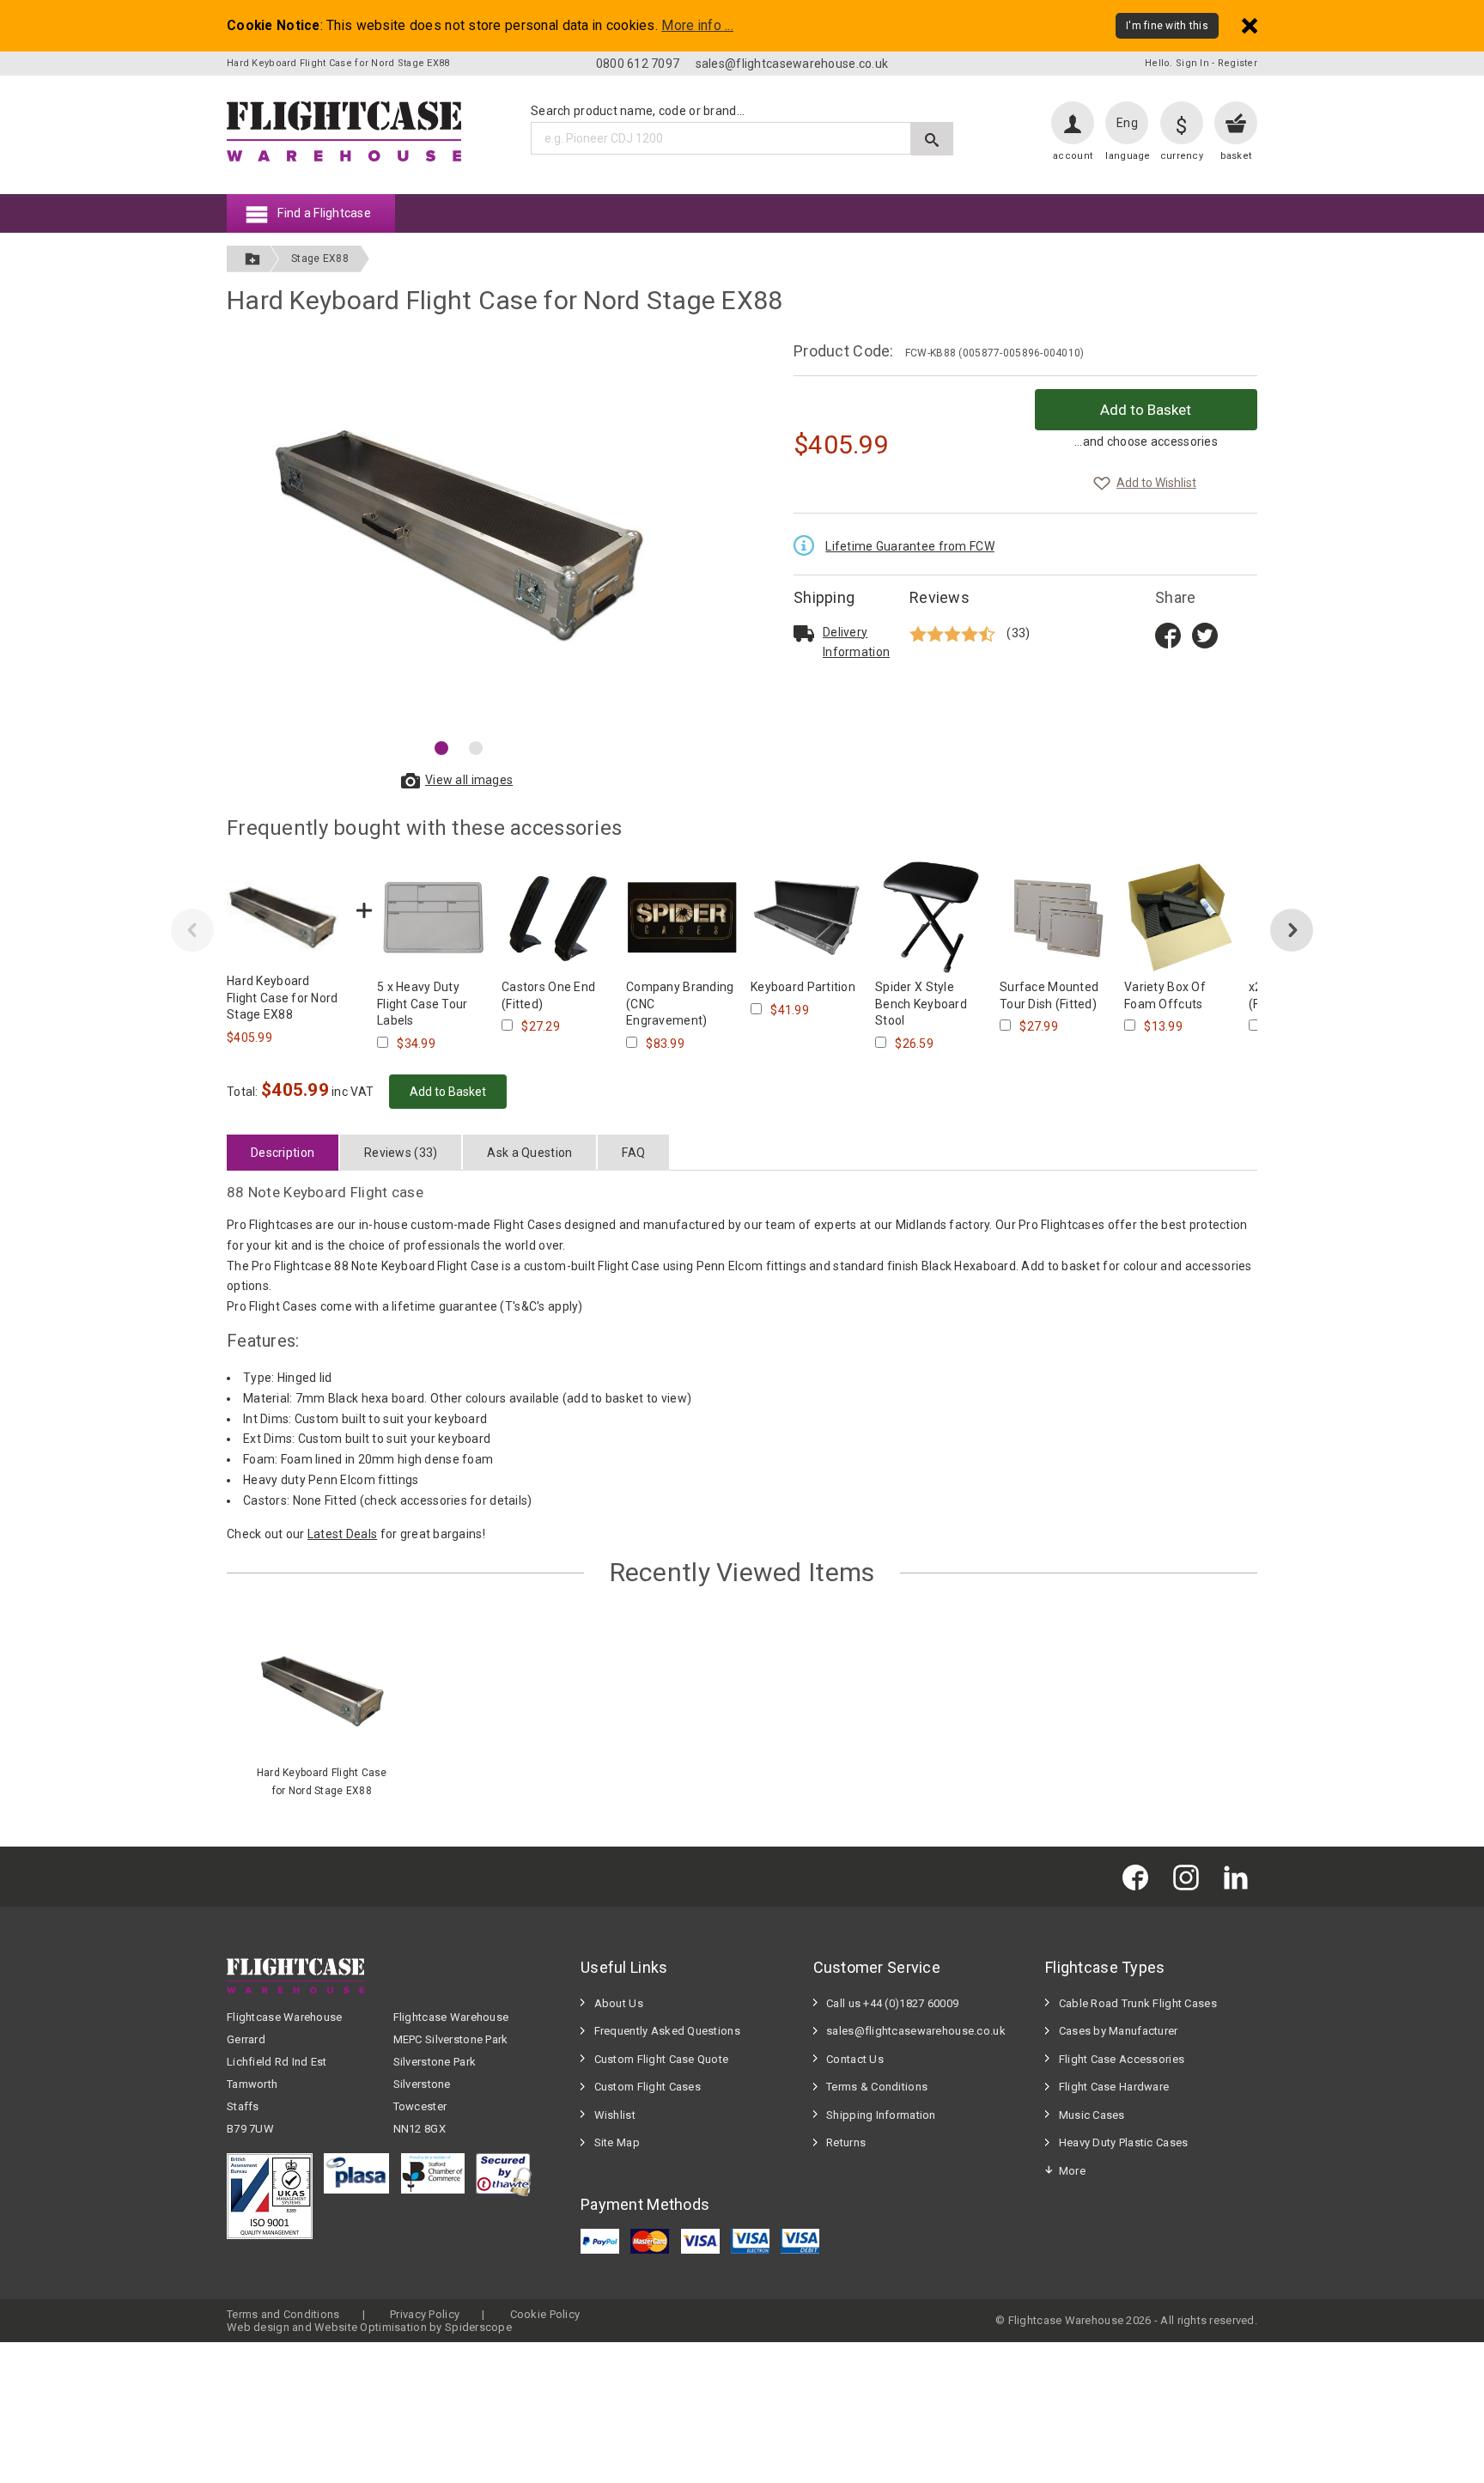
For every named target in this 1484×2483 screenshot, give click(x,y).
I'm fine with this (1167, 26)
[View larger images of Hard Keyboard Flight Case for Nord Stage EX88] (459, 535)
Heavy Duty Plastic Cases (1124, 2142)
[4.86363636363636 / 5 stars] (955, 633)
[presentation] (192, 930)
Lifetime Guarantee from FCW (910, 546)
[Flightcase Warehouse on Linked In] (1240, 1876)
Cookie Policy (545, 2314)
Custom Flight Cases (648, 2087)
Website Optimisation (371, 2327)
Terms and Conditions (283, 2314)
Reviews (940, 597)
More (1072, 2171)
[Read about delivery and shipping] (804, 633)
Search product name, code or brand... (638, 111)
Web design (258, 2327)
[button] (441, 748)
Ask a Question (529, 1153)
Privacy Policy (425, 2314)
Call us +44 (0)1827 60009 (892, 2003)
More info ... (697, 26)
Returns (846, 2142)
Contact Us (855, 2059)
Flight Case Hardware (1114, 2087)
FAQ (633, 1153)
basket (1236, 156)
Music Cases (1092, 2115)
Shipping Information (881, 2115)
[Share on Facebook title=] (1168, 634)
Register (1238, 63)
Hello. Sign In (1177, 63)
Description (283, 1153)
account (1073, 156)
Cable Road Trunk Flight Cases (1138, 2003)
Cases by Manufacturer (1119, 2031)
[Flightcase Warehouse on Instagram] (1190, 1876)
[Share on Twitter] (1205, 634)
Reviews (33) (401, 1153)
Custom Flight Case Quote (662, 2059)
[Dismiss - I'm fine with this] (1250, 25)
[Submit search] (932, 139)
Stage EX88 (320, 259)
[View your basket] (1236, 123)
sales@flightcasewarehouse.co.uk (792, 64)
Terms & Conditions (877, 2087)
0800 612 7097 (638, 64)
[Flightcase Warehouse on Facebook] (1140, 1876)
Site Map (617, 2142)
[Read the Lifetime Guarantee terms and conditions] (808, 544)
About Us (619, 2003)
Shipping (824, 597)
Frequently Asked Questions (667, 2031)
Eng (1127, 123)
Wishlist (615, 2115)
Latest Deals (342, 1534)
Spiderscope (478, 2327)
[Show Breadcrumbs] (252, 259)
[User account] (1073, 123)
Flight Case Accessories (1122, 2059)
